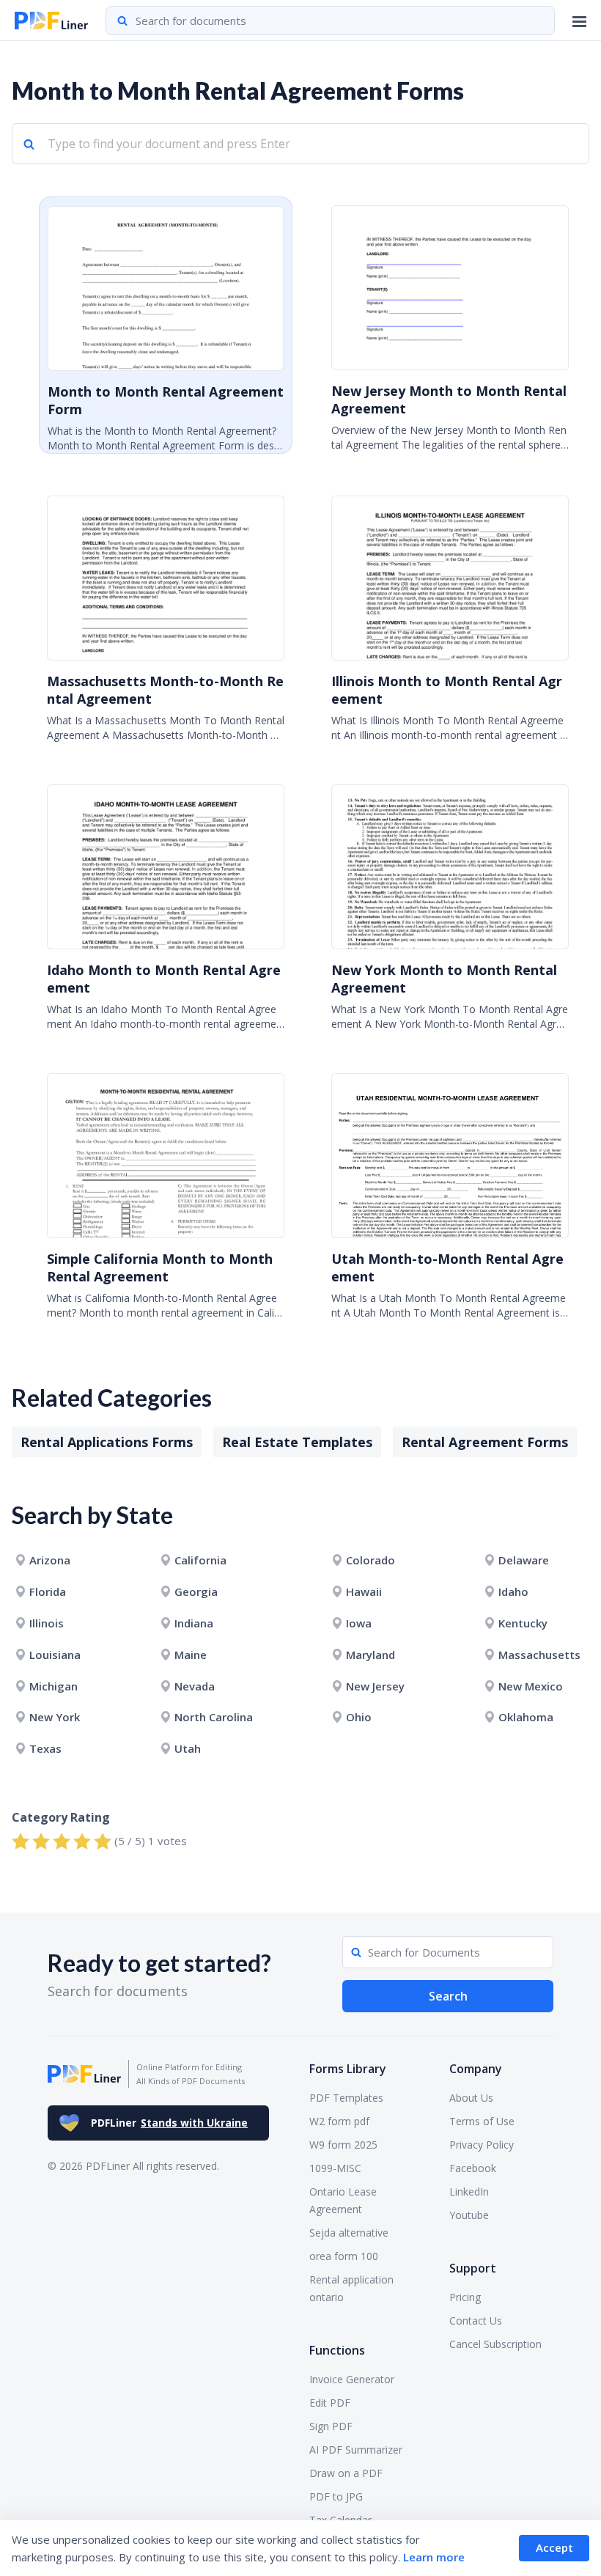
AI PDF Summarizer (356, 2450)
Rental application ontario (351, 2288)
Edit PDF (330, 2403)
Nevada (195, 1686)
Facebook (473, 2168)
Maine (191, 1655)
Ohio (359, 1717)
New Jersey (375, 1686)
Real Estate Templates (297, 1442)
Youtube (469, 2215)
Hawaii (364, 1591)
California (200, 1560)
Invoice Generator (352, 2379)
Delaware (524, 1560)
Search (448, 1996)
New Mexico (531, 1686)
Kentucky (523, 1623)
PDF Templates (346, 2098)
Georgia (196, 1591)
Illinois (47, 1623)
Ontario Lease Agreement (343, 2200)
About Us (471, 2098)
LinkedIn (469, 2192)
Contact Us (476, 2321)
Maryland (370, 1655)
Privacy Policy (482, 2145)
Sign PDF (331, 2426)
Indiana (194, 1623)
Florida (48, 1591)
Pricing (465, 2297)
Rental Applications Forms (107, 1442)
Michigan (54, 1686)
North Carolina (214, 1717)
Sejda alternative (349, 2233)
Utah (188, 1748)
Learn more (434, 2557)
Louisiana (55, 1655)
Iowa (359, 1623)
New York (55, 1717)
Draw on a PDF (346, 2473)
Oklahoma (526, 1717)
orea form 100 (344, 2256)
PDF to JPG (336, 2496)
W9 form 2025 (343, 2145)
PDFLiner (169, 2123)
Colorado (370, 1560)
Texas (45, 1748)
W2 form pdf (339, 2121)
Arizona (50, 1560)
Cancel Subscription (495, 2344)
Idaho (513, 1591)
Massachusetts (539, 1655)
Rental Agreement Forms (485, 1442)
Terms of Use (482, 2121)
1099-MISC (335, 2168)
